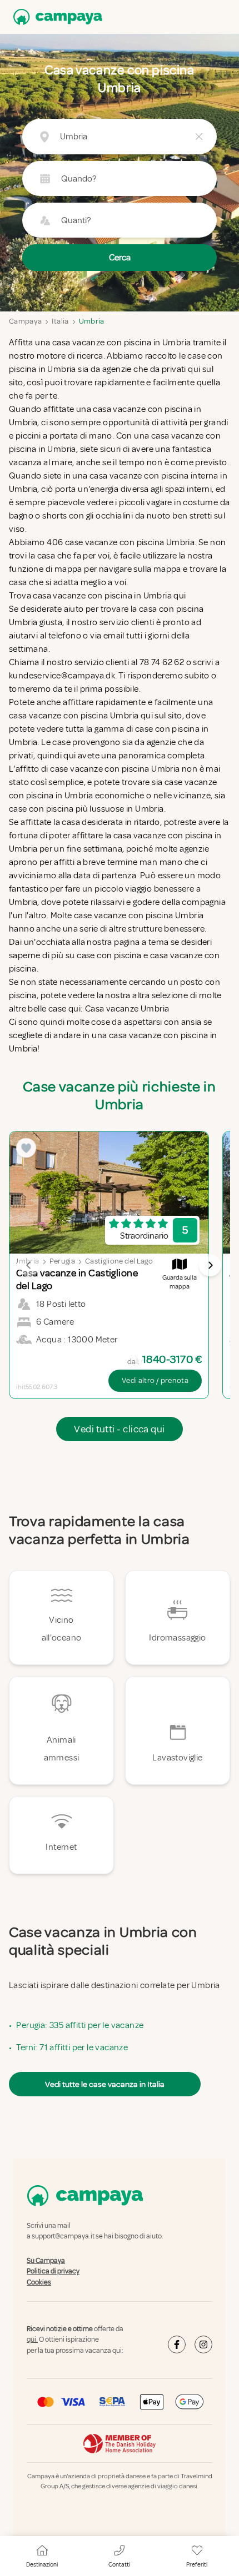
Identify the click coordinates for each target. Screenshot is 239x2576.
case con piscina (109, 955)
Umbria (92, 321)
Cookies (39, 2282)
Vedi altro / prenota (155, 1380)
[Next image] (210, 1265)
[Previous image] (29, 1265)
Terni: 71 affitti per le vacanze (72, 2047)
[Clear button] (199, 137)
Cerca (120, 258)
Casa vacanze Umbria (127, 1009)
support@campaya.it (63, 2237)
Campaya (25, 321)
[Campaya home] (56, 17)
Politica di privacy (53, 2271)
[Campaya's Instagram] (203, 2344)
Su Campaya (46, 2261)
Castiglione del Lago (119, 1261)
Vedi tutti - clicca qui (119, 1429)
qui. (32, 2340)
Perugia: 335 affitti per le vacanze (80, 2025)
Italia (60, 321)
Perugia (62, 1261)
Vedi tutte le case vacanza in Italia (105, 2084)
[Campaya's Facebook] (177, 2344)
